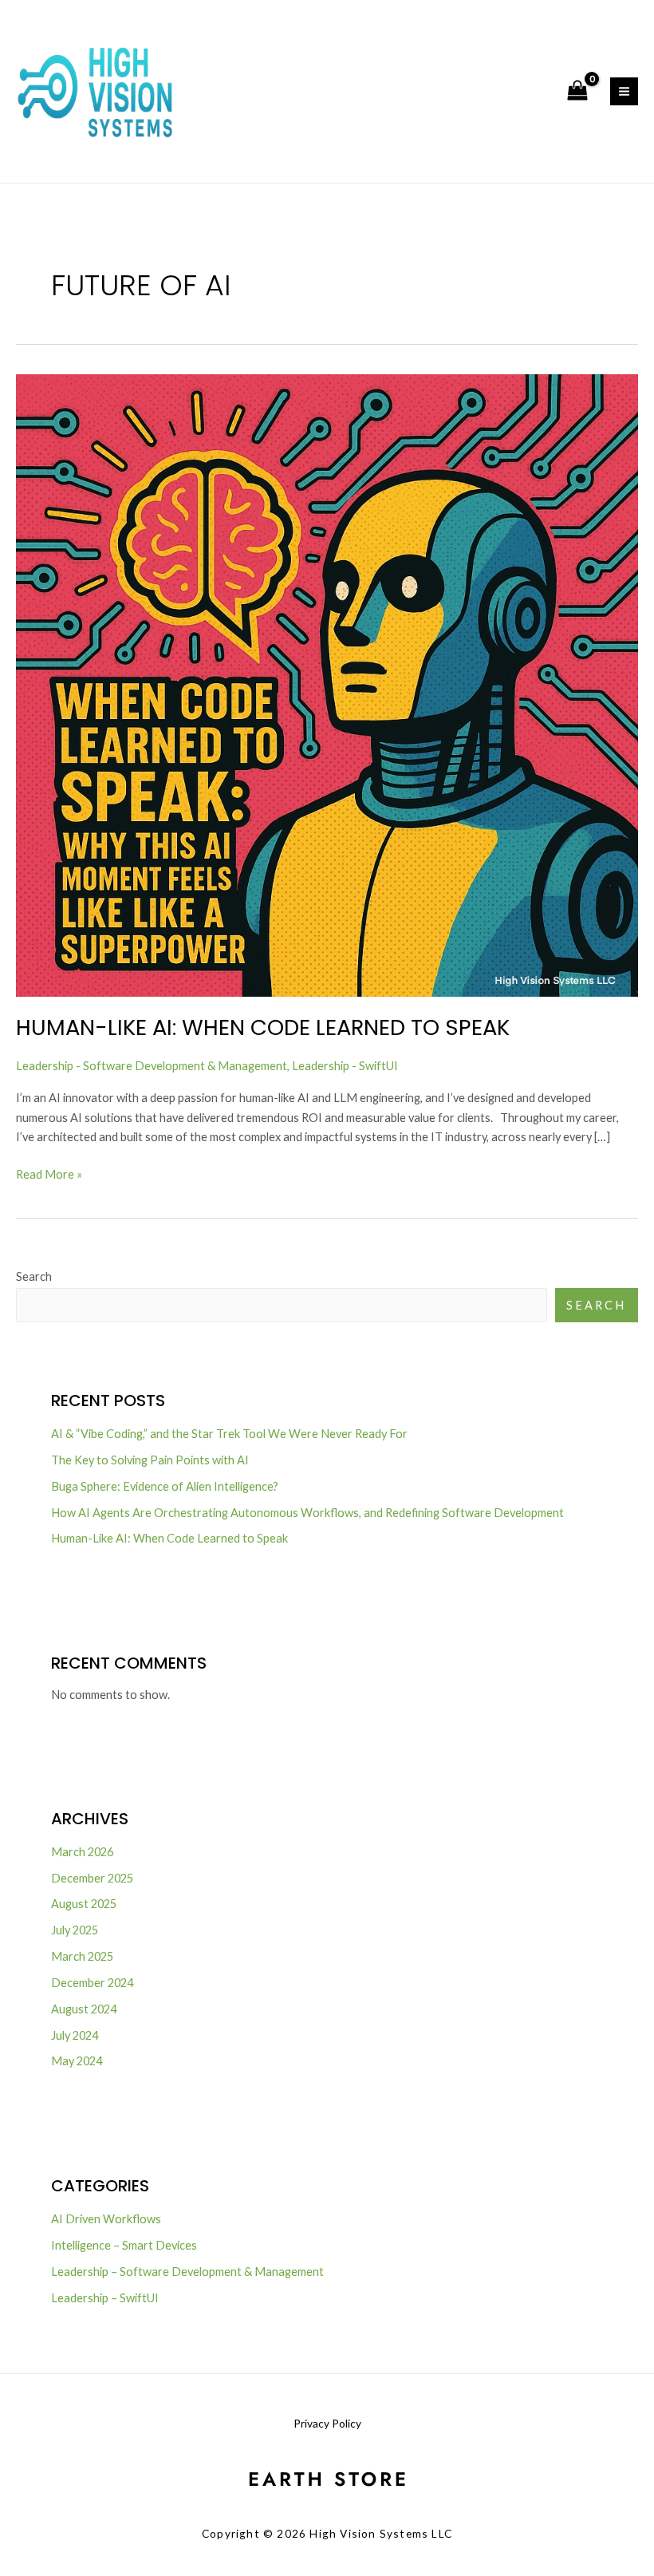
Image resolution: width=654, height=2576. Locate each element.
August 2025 (84, 1904)
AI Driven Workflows (106, 2219)
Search (34, 1276)
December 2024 (92, 1983)
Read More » (49, 1173)
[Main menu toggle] (624, 91)
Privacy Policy (327, 2423)
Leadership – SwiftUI (105, 2298)
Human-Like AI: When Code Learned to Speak (263, 1027)
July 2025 (75, 1930)
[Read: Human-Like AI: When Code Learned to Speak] (327, 684)
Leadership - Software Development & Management (152, 1066)
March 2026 (82, 1852)
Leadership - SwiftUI (345, 1066)
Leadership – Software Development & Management (187, 2272)
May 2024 (77, 2061)
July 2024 (75, 2035)
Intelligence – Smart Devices (124, 2245)
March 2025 (82, 1956)
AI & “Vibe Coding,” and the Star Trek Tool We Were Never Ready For (229, 1434)
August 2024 (84, 2009)
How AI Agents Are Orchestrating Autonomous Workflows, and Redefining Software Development (307, 1513)
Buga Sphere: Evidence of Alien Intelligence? (165, 1486)
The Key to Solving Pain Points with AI (150, 1460)
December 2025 (92, 1878)
